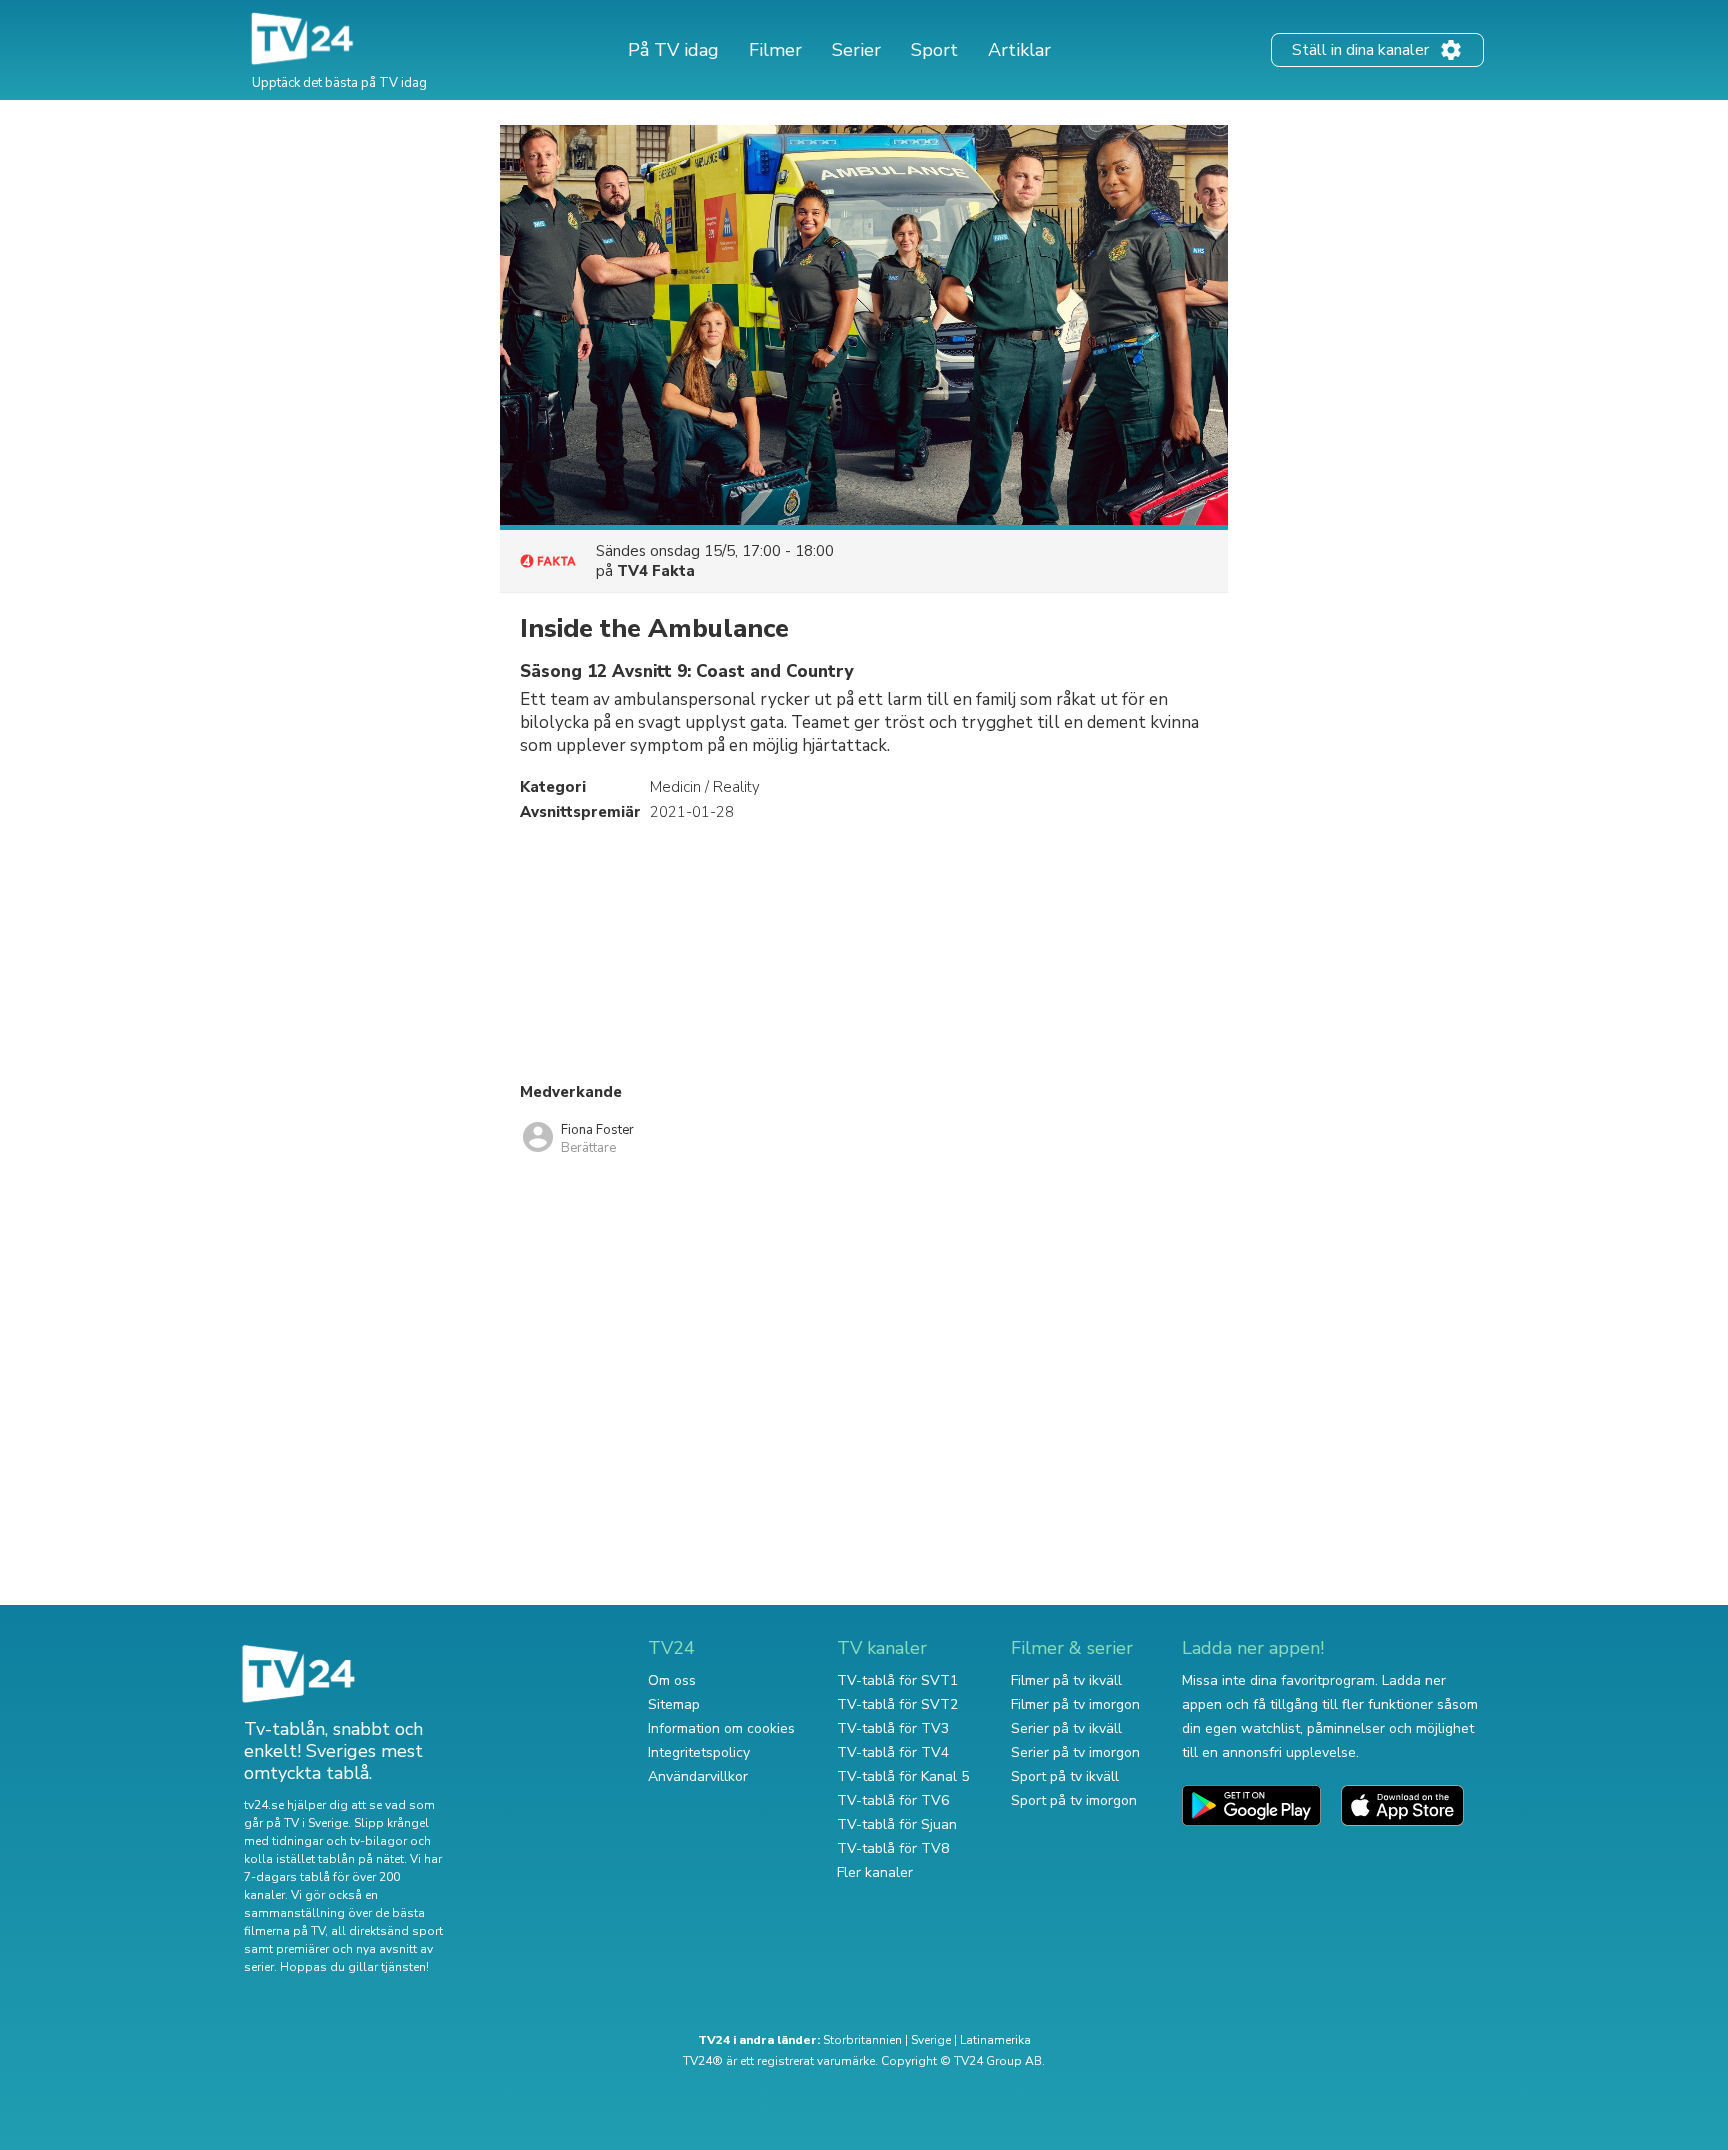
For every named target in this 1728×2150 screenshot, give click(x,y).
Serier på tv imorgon (1075, 1752)
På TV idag (673, 50)
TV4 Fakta (656, 571)
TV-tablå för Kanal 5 (903, 1776)
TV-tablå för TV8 (893, 1848)
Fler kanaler (875, 1872)
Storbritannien (862, 2040)
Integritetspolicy (699, 1752)
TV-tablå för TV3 (893, 1728)
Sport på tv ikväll (1065, 1776)
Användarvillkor (698, 1776)
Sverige (931, 2040)
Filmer (775, 50)
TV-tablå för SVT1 (897, 1680)
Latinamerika (995, 2040)
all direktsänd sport (387, 1931)
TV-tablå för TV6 (893, 1800)
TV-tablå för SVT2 (897, 1704)
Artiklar (1019, 50)
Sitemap (674, 1704)
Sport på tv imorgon (1074, 1800)
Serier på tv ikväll (1066, 1728)
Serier (856, 50)
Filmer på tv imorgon (1075, 1704)
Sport (934, 50)
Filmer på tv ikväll (1066, 1680)
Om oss (672, 1680)
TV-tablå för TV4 (893, 1752)
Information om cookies (721, 1728)
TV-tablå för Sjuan (897, 1824)
